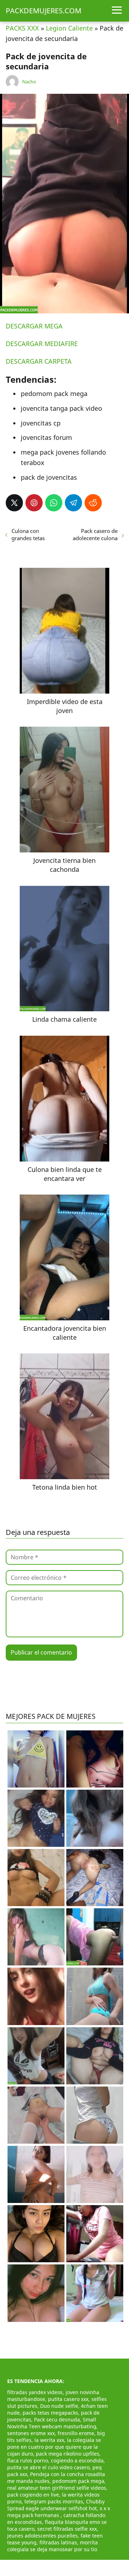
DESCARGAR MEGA (34, 326)
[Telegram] (73, 503)
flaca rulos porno (28, 2460)
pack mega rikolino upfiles (68, 2454)
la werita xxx (49, 2440)
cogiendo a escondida (77, 2460)
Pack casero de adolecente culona (95, 534)
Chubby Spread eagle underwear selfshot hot (56, 2505)
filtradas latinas (58, 2542)
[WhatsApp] (54, 503)
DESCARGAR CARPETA (39, 361)
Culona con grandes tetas (28, 534)
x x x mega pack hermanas (59, 2512)
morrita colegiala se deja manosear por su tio (52, 2546)
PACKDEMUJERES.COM (44, 11)
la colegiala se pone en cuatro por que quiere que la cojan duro (54, 2447)
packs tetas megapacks (50, 2413)
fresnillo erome (76, 2433)
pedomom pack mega (78, 2481)
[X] (14, 503)
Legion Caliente (69, 28)
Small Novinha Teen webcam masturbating (52, 2423)
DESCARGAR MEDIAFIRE (42, 344)
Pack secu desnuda (57, 2419)
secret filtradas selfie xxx (67, 2529)
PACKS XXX (22, 28)
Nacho (29, 82)
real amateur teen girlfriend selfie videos (57, 2488)
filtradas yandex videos (35, 2392)
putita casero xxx (68, 2399)
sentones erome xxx (31, 2433)
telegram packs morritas (54, 2501)
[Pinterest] (34, 503)
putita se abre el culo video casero (48, 2467)
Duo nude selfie (59, 2406)
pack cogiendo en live (33, 2495)
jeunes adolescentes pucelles (42, 2536)
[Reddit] (93, 503)
